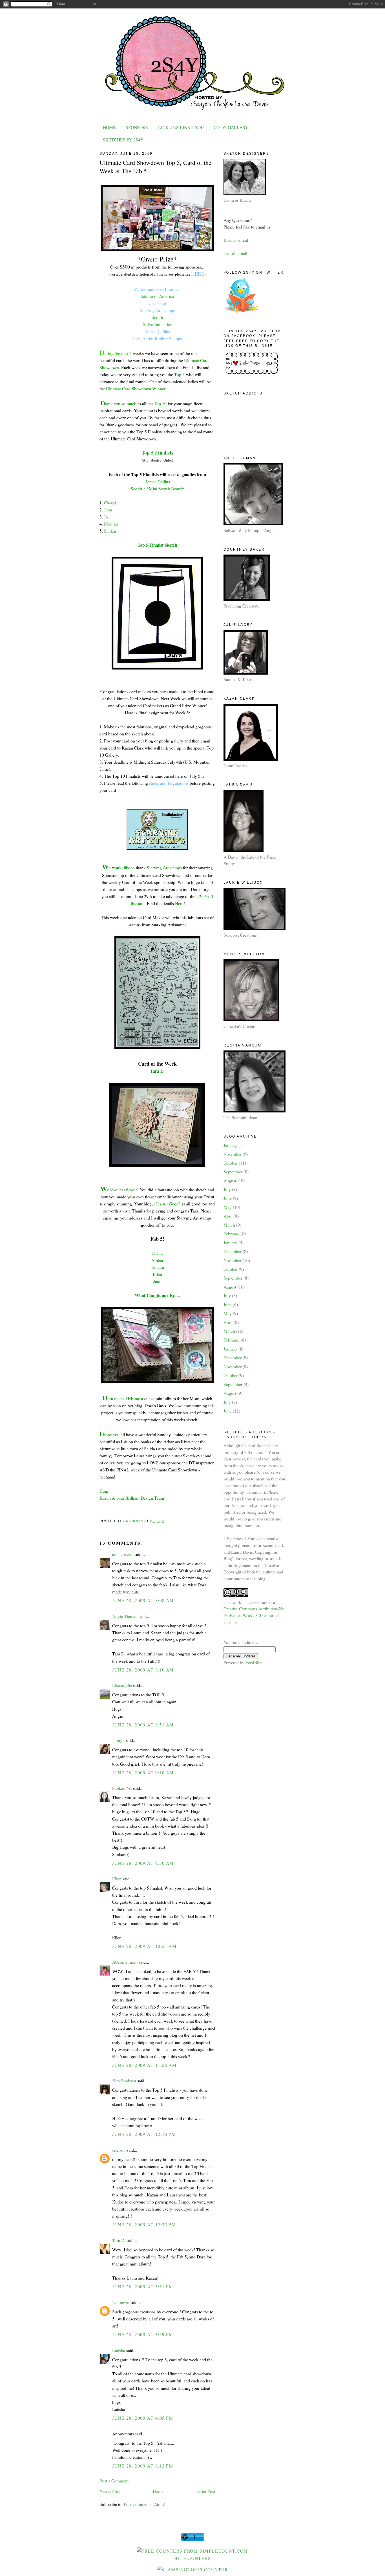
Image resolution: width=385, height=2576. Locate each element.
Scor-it (157, 317)
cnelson (119, 2150)
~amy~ (119, 1740)
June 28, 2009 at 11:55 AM (144, 2065)
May (228, 1207)
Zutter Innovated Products (157, 289)
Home (158, 2491)
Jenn (108, 510)
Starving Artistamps (157, 310)
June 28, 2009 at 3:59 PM (143, 2334)
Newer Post (110, 2491)
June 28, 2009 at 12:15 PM (144, 2134)
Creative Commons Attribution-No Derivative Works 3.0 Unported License (254, 1615)
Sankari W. (122, 1788)
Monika (111, 524)
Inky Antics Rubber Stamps (157, 338)
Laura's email (235, 253)
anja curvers (123, 1554)
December (233, 1251)
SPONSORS (137, 127)
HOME (109, 127)
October (231, 1163)
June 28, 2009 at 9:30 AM (143, 1863)
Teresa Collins (157, 331)
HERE (198, 274)
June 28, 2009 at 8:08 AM (143, 1600)
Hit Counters (193, 2558)
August (230, 1181)
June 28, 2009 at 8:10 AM (143, 1670)
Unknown (121, 2302)
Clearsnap (157, 303)
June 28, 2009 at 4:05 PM (143, 2418)
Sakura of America (157, 296)
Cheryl (110, 503)
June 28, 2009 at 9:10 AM (143, 1773)
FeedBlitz (254, 1662)
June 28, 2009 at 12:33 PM (144, 2224)
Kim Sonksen (124, 2080)
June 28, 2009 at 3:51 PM (143, 2286)
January (230, 1145)
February (232, 1233)
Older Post (206, 2491)
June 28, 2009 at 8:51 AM (143, 1725)
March (229, 1225)
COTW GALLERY (231, 127)
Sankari (111, 531)
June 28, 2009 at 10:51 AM (144, 1946)
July (227, 1189)
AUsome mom (125, 1962)
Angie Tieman (125, 1616)
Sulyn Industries (157, 324)
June (228, 1198)
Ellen (117, 1878)
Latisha (119, 2350)
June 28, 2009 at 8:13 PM (143, 2466)
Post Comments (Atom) (144, 2504)
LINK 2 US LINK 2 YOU (181, 127)
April (228, 1216)
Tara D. (119, 2240)
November (233, 1154)
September (233, 1171)
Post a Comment (114, 2481)
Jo (106, 517)
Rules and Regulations (169, 783)
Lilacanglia (122, 1685)
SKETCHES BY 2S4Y (123, 140)
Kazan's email (236, 240)
